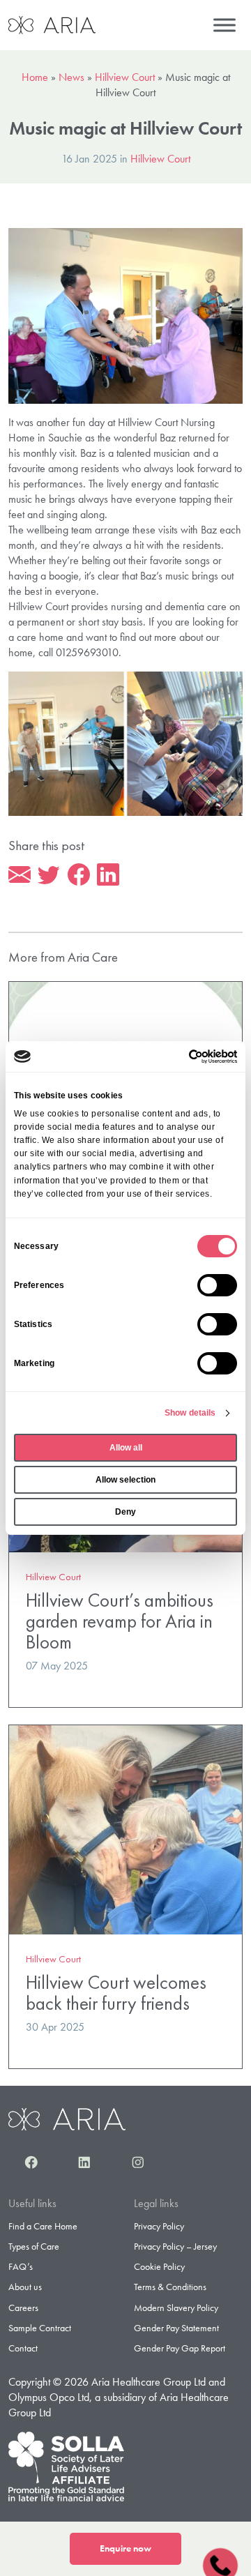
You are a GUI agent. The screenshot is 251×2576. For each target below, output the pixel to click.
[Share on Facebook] (79, 875)
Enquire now (125, 2548)
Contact (23, 2348)
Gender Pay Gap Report (180, 2348)
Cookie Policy (159, 2266)
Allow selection (125, 1480)
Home (35, 77)
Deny (125, 1512)
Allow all (126, 1448)
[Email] (20, 875)
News (71, 77)
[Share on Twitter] (49, 875)
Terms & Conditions (170, 2287)
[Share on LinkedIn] (108, 875)
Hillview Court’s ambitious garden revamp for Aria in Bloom (120, 1621)
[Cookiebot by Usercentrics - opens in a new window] (179, 1056)
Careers (23, 2308)
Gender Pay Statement (176, 2328)
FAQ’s (21, 2266)
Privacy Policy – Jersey (175, 2246)
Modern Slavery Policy (176, 2308)
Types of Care (34, 2246)
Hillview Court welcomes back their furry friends (116, 1993)
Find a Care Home (43, 2226)
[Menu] (225, 25)
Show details (190, 1413)
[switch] (217, 1285)
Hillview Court (125, 77)
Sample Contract (40, 2328)
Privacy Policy (159, 2226)
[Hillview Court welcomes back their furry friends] (125, 1828)
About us (25, 2287)
